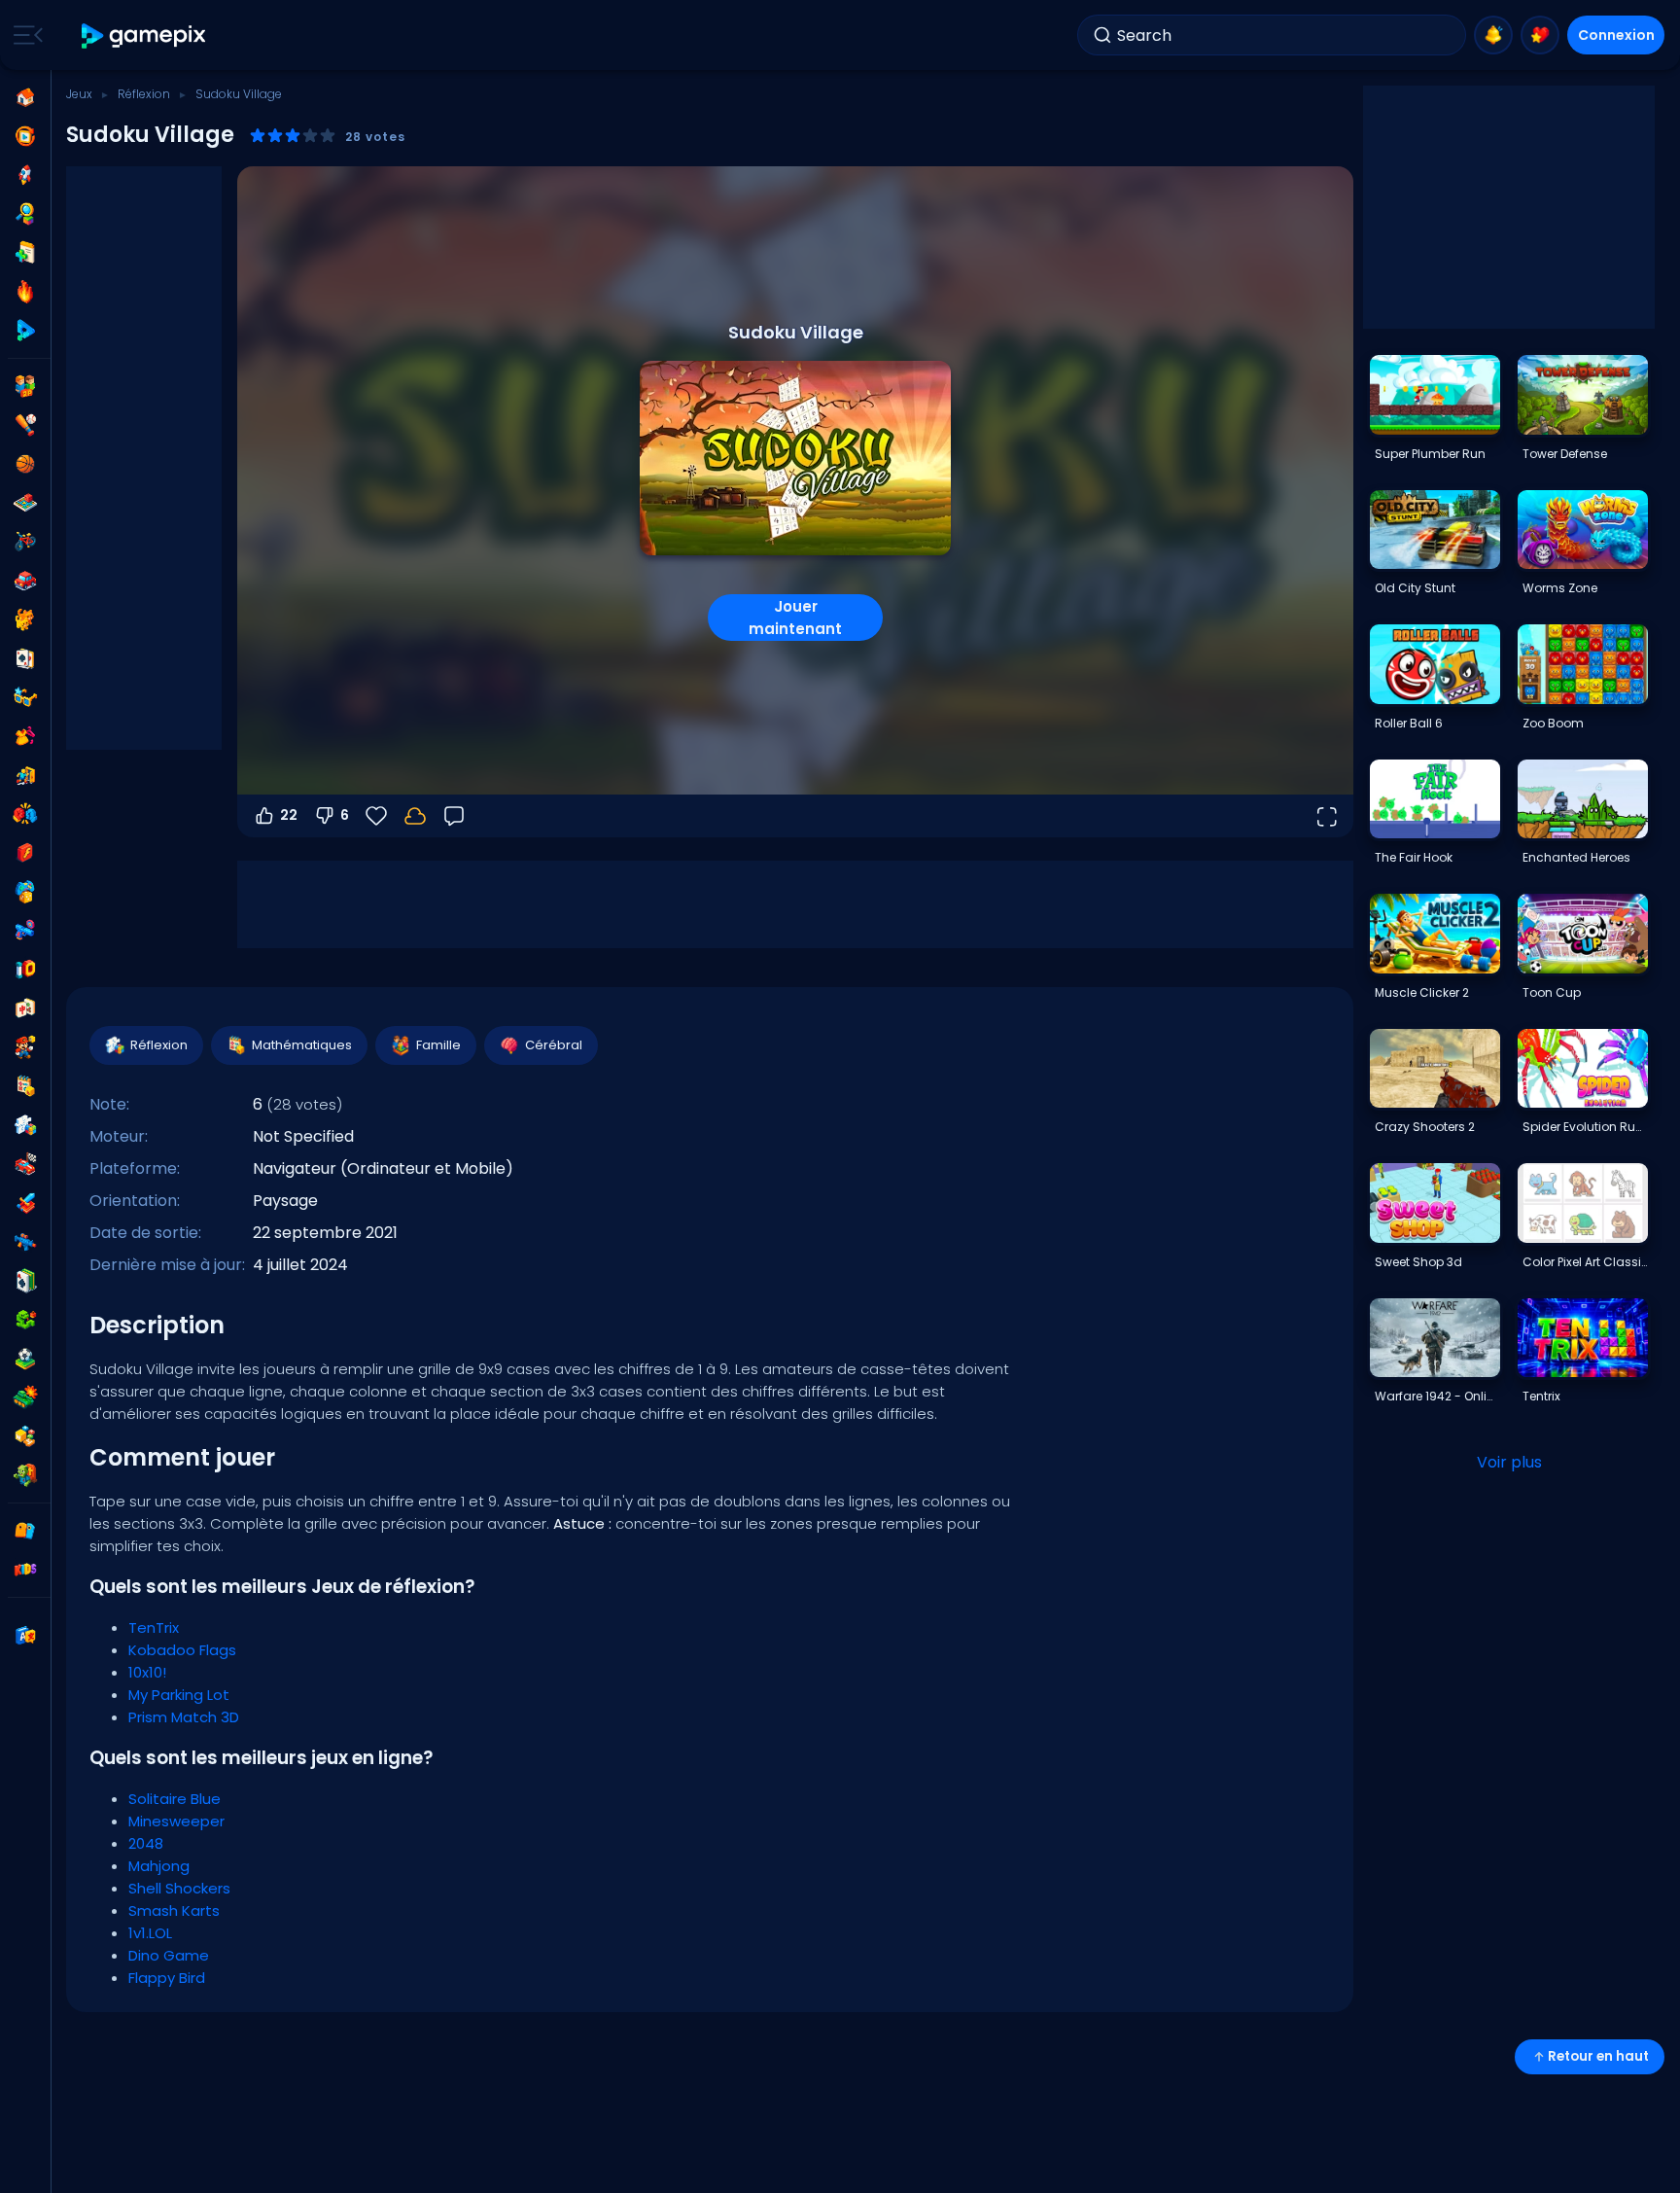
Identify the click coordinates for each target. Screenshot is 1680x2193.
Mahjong (159, 1866)
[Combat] (25, 814)
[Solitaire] (25, 1281)
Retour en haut (1598, 2056)
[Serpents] (25, 1320)
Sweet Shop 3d (1418, 1262)
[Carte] (25, 658)
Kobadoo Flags (182, 1650)
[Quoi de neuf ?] (1493, 35)
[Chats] (25, 619)
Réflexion (144, 94)
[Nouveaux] (25, 253)
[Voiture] (25, 581)
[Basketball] (25, 464)
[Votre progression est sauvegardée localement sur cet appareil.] (415, 816)
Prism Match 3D (184, 1717)
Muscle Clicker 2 (1422, 992)
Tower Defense (1565, 454)
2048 (146, 1843)
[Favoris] (1540, 35)
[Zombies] (25, 1475)
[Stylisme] (25, 736)
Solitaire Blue (175, 1799)
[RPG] (25, 1203)
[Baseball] (25, 425)
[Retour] (454, 816)
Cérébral (554, 1045)
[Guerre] (25, 1397)
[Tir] (25, 1242)
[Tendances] (25, 292)
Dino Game (169, 1955)
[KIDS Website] (25, 1570)
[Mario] (25, 1047)
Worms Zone (1560, 588)
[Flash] (25, 853)
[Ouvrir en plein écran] (1326, 816)
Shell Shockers (179, 1888)
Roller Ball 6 (1409, 723)
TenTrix (154, 1627)
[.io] (25, 970)
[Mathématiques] (25, 1086)
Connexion (1616, 35)
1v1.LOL (150, 1933)
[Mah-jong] (25, 1008)
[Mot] (25, 1436)
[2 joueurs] (25, 386)
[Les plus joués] (25, 175)
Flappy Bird (167, 1978)
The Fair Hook (1414, 857)
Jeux (79, 94)
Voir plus (1509, 1462)
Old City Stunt (1415, 588)
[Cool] (25, 697)
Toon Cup (1552, 992)
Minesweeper (176, 1821)
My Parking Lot (179, 1695)
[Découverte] (25, 214)
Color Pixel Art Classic (1585, 1262)
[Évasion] (25, 775)
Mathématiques (302, 1045)
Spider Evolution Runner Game (1585, 1127)
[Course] (25, 1164)
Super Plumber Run (1430, 454)
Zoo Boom (1553, 723)
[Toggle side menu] (24, 35)
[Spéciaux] (25, 331)
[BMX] (25, 542)
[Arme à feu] (25, 931)
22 (289, 815)
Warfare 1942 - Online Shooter (1437, 1396)
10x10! (147, 1672)
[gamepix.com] (144, 35)
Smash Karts (174, 1910)
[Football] (25, 1359)
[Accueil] (25, 97)
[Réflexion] (25, 1125)
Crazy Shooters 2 (1425, 1127)
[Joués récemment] (25, 136)
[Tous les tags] (25, 1531)
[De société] (25, 503)
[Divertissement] (25, 892)
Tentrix (1541, 1396)
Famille (438, 1045)
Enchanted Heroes (1576, 857)
